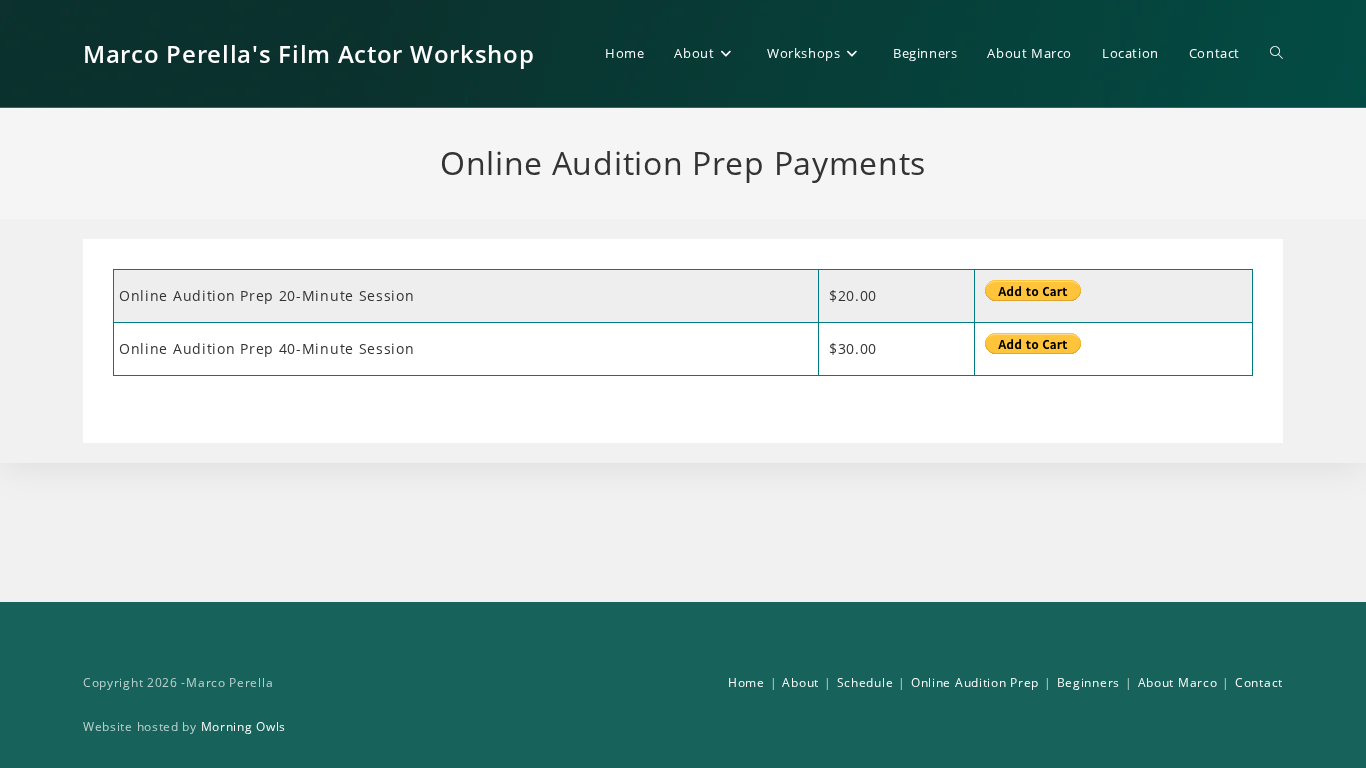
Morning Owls (243, 726)
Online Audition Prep (975, 682)
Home (746, 682)
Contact (1259, 682)
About (800, 682)
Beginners (1088, 682)
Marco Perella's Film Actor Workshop (309, 53)
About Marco (1178, 682)
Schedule (865, 682)
